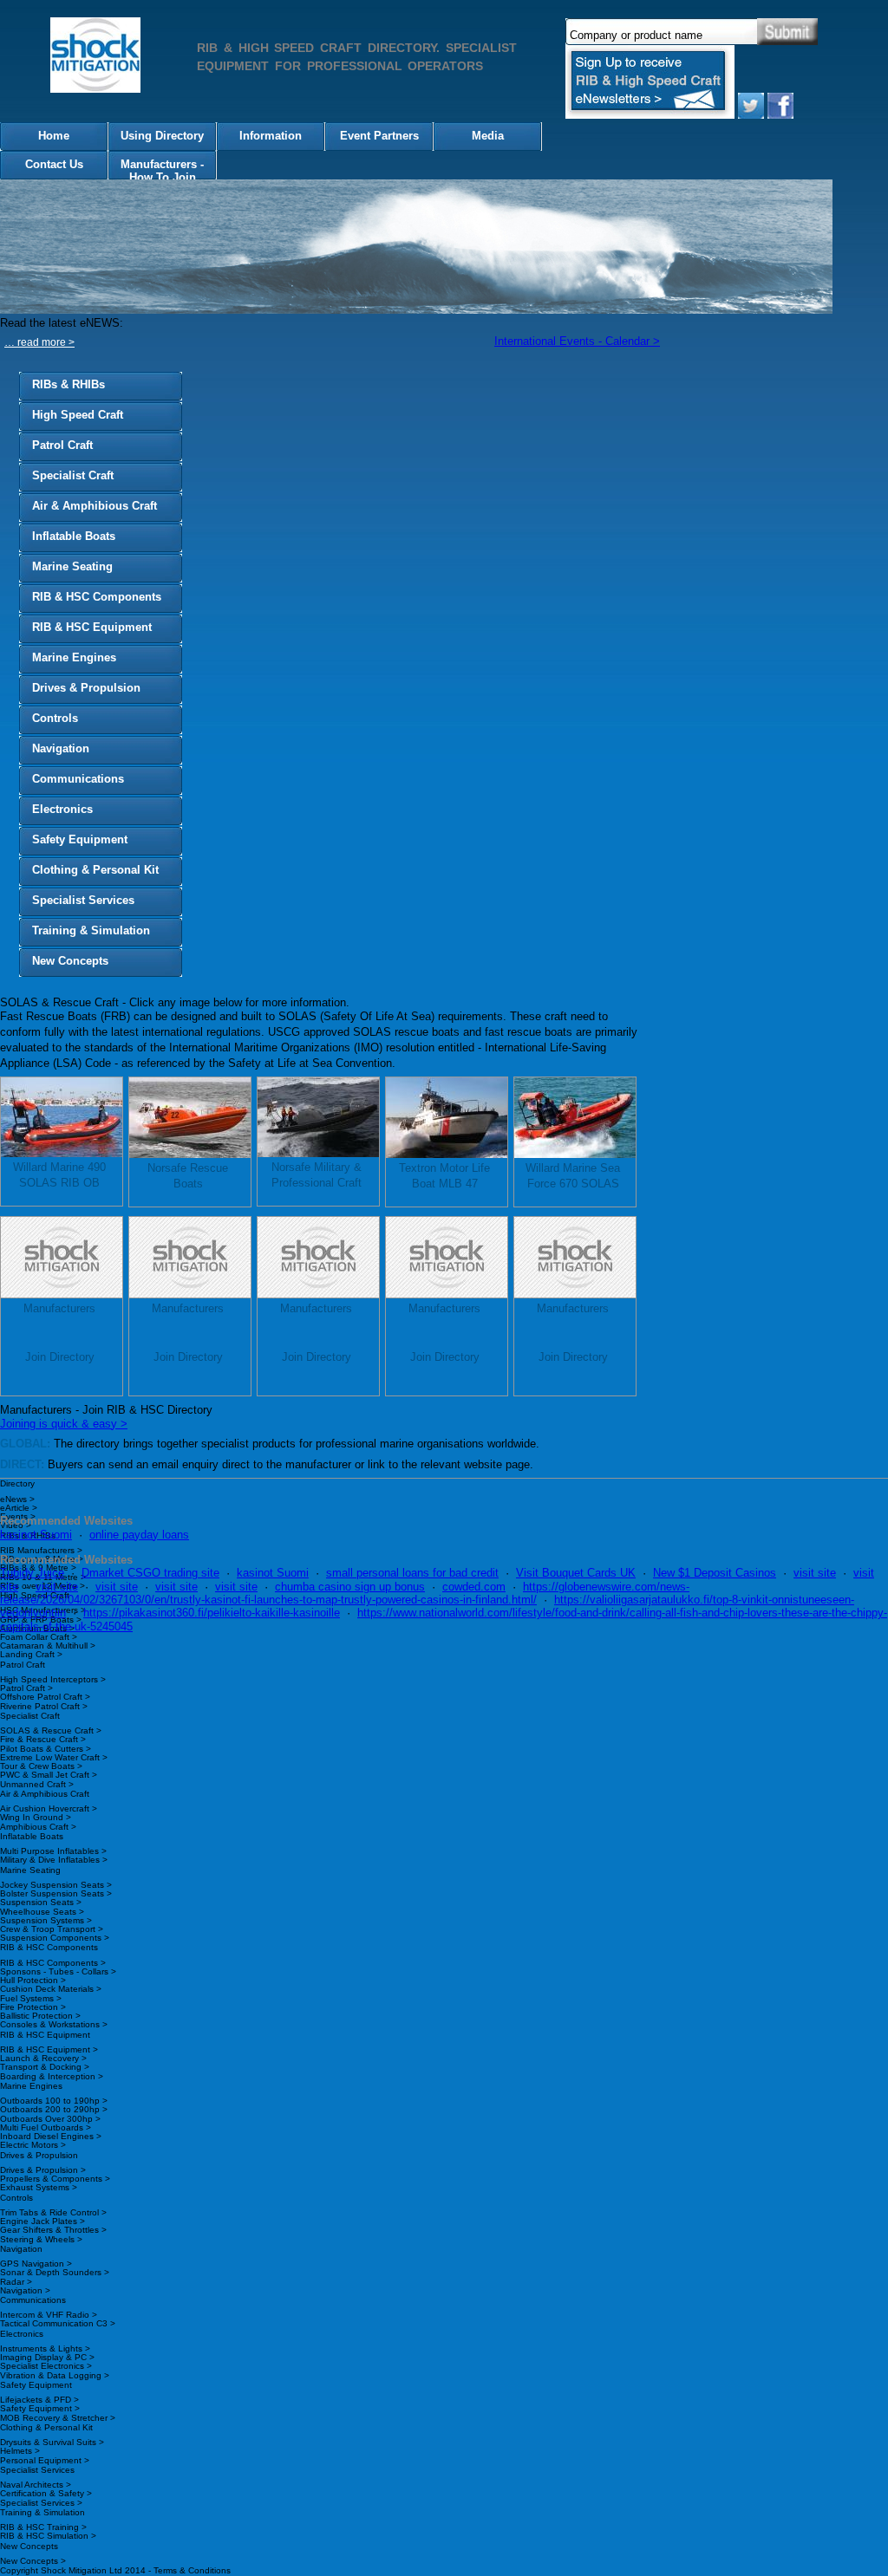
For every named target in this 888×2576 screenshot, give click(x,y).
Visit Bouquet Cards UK (576, 1573)
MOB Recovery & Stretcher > (58, 2418)
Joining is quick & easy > (64, 1424)
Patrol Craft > (26, 1688)
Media (488, 136)
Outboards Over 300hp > (50, 2119)
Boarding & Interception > (52, 2076)
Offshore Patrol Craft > (45, 1697)
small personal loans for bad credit (412, 1573)
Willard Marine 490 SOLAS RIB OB (59, 1175)
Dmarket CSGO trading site (150, 1573)
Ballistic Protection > (40, 2016)
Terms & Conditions (192, 2570)
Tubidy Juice (32, 1573)
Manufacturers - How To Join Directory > (162, 172)
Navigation (61, 748)
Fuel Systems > (31, 1998)
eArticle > (19, 1508)
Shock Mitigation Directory (102, 57)
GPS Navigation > (36, 2264)
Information (271, 136)
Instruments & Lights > (45, 2348)
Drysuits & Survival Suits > (52, 2442)
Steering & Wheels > (41, 2239)
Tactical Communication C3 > (58, 2323)
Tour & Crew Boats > (41, 1766)
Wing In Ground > (36, 1817)
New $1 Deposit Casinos (715, 1573)
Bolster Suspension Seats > (56, 1893)
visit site (815, 1573)
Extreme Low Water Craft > (54, 1757)
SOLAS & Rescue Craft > (51, 1730)
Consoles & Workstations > (54, 2024)
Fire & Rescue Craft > (43, 1739)
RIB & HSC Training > (43, 2527)
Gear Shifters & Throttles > (53, 2230)
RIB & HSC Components (97, 597)
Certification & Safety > (46, 2493)
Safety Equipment (80, 839)
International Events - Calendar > (577, 341)
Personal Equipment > (45, 2460)
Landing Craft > (31, 1654)
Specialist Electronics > (46, 2366)
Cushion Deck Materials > (51, 1989)
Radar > (16, 2282)
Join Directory (60, 1357)
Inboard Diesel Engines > (51, 2136)
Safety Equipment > (40, 2408)
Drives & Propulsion (86, 688)
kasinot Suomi (36, 1535)
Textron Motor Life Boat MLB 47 (444, 1176)
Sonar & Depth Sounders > (55, 2272)
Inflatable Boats (74, 536)
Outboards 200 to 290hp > (54, 2109)
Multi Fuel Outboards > (46, 2127)
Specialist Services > (41, 2503)
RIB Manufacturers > (41, 1550)
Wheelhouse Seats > (42, 1912)
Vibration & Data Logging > (55, 2375)
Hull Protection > (33, 1980)
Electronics (62, 809)
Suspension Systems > (46, 1920)
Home (54, 136)
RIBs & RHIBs (69, 384)
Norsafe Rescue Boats (188, 1176)
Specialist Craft (73, 475)
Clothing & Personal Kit (95, 870)
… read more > (39, 342)
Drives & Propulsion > (43, 2170)
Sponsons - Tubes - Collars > (58, 1971)
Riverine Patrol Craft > (44, 1706)
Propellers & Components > (55, 2179)
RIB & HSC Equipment (92, 627)
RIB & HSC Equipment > (49, 2049)
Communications (78, 779)
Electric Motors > (33, 2145)
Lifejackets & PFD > (39, 2400)
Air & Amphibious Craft (95, 506)
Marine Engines (74, 657)
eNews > (17, 1499)
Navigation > (25, 2290)
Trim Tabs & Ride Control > (53, 2212)
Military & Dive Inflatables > (54, 1860)
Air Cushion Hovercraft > (49, 1808)
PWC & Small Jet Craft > (49, 1775)
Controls (55, 718)
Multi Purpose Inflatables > (53, 1851)
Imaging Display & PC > (47, 2357)
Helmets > (20, 2451)
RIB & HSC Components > (53, 1963)
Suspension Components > (55, 1938)
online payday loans (139, 1535)
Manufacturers (59, 1308)
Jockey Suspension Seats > (56, 1885)
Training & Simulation (91, 930)
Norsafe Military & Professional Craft (317, 1175)
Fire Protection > (33, 2007)
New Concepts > (33, 2561)
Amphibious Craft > (38, 1827)
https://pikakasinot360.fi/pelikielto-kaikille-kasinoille (212, 1613)
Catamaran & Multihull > (48, 1646)
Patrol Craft (62, 445)
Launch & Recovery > (43, 2058)
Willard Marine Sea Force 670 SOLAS (573, 1176)
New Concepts (70, 961)
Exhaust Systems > (39, 2187)
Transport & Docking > (45, 2067)
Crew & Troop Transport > (52, 1929)
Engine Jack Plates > (42, 2221)
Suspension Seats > (41, 1902)
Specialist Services (83, 900)
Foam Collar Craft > (39, 1637)
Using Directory (162, 136)
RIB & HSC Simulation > (48, 2536)
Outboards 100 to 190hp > (54, 2101)
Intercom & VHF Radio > (49, 2315)
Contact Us (54, 164)
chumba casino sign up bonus (350, 1587)
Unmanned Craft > (37, 1784)
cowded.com (474, 1587)
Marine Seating (72, 566)
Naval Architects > (36, 2485)
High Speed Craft (78, 415)
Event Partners (379, 136)
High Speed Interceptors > (53, 1679)
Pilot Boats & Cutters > (46, 1749)
